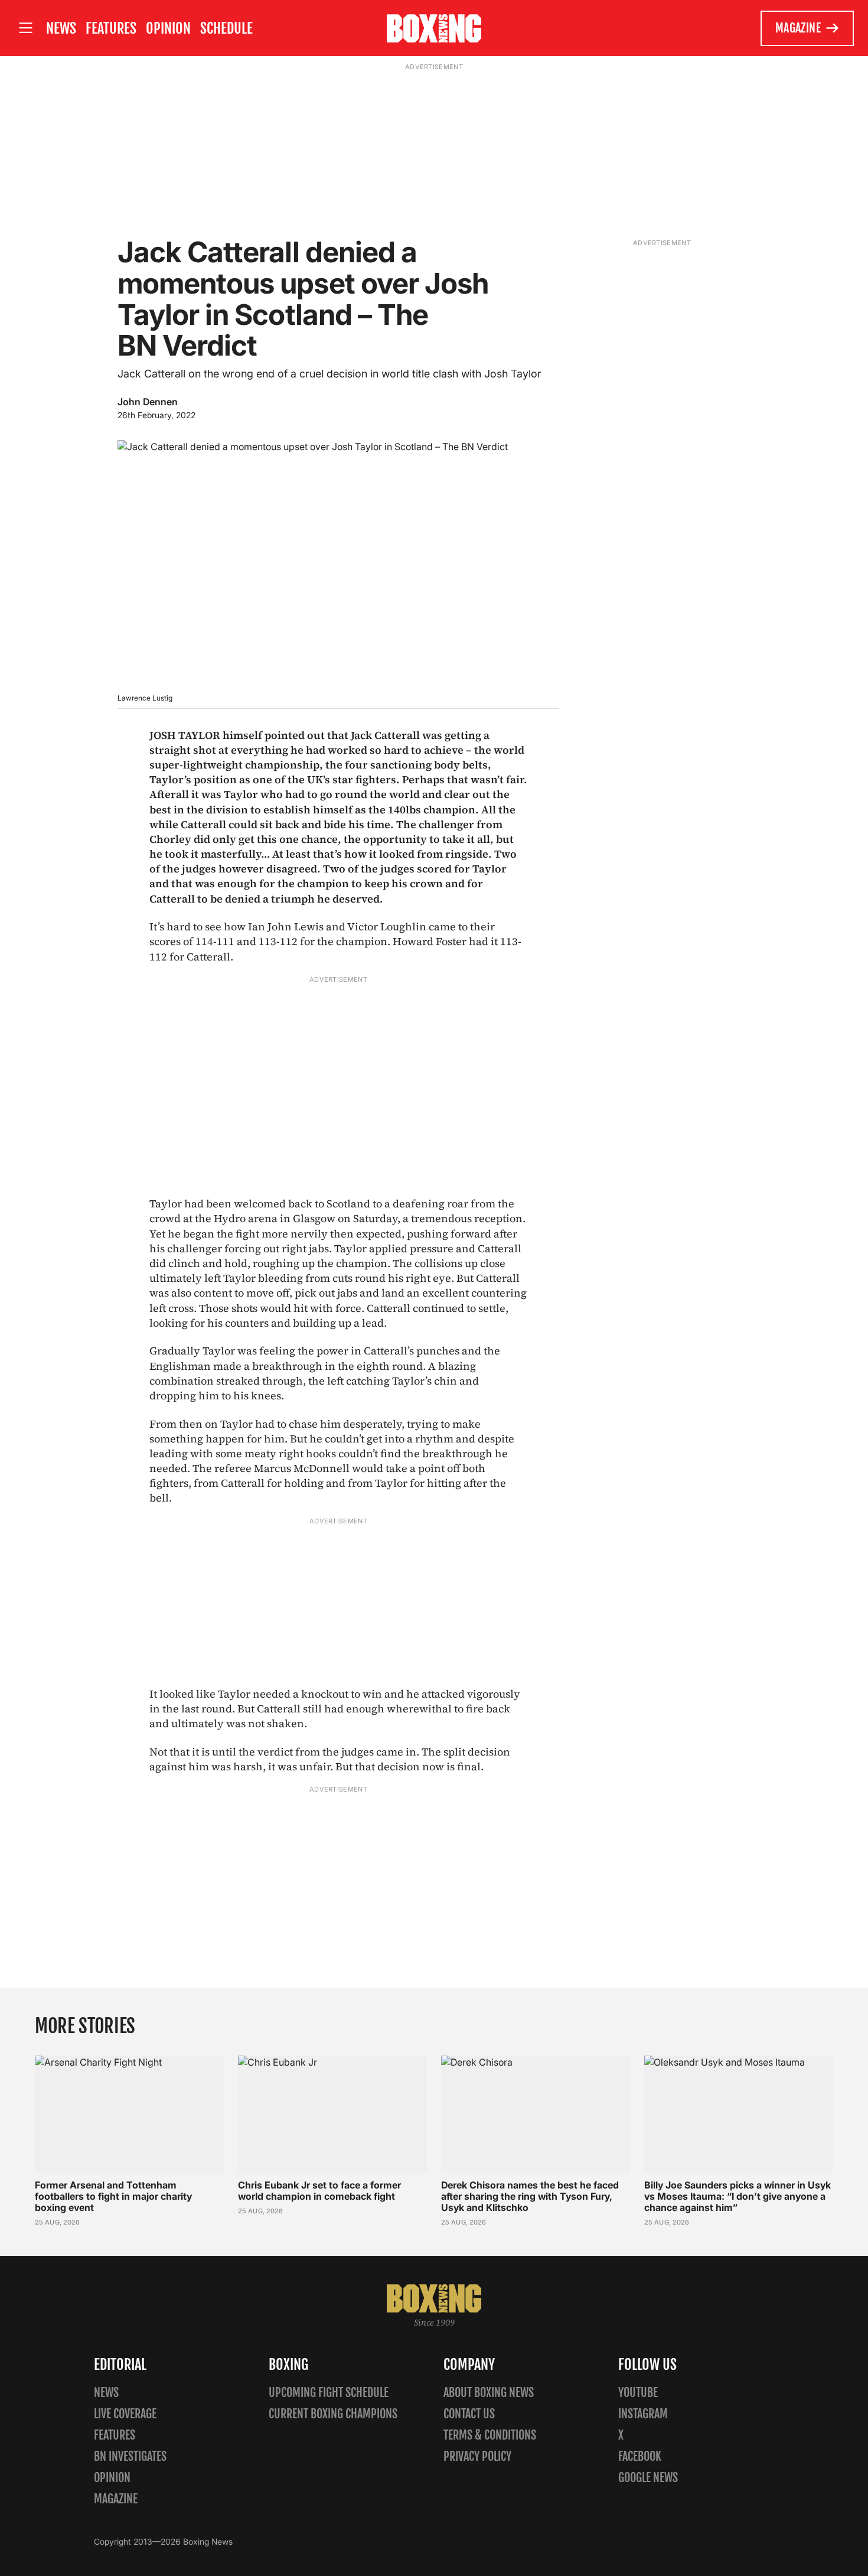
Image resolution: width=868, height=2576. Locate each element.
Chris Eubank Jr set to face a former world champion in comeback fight (319, 2191)
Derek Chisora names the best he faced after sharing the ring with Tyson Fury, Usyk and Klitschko (530, 2196)
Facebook (640, 2456)
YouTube (638, 2393)
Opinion (168, 28)
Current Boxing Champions (333, 2414)
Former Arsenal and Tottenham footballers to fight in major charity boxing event (113, 2196)
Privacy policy (477, 2456)
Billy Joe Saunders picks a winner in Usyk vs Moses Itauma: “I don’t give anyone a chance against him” (738, 2196)
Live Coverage (125, 2414)
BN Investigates (130, 2456)
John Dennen (148, 402)
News (61, 28)
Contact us (469, 2414)
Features (111, 28)
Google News (648, 2478)
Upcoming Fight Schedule (329, 2393)
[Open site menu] (25, 28)
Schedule (226, 28)
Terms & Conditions (490, 2435)
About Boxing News (489, 2393)
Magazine (798, 28)
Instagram (643, 2414)
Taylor (167, 1204)
